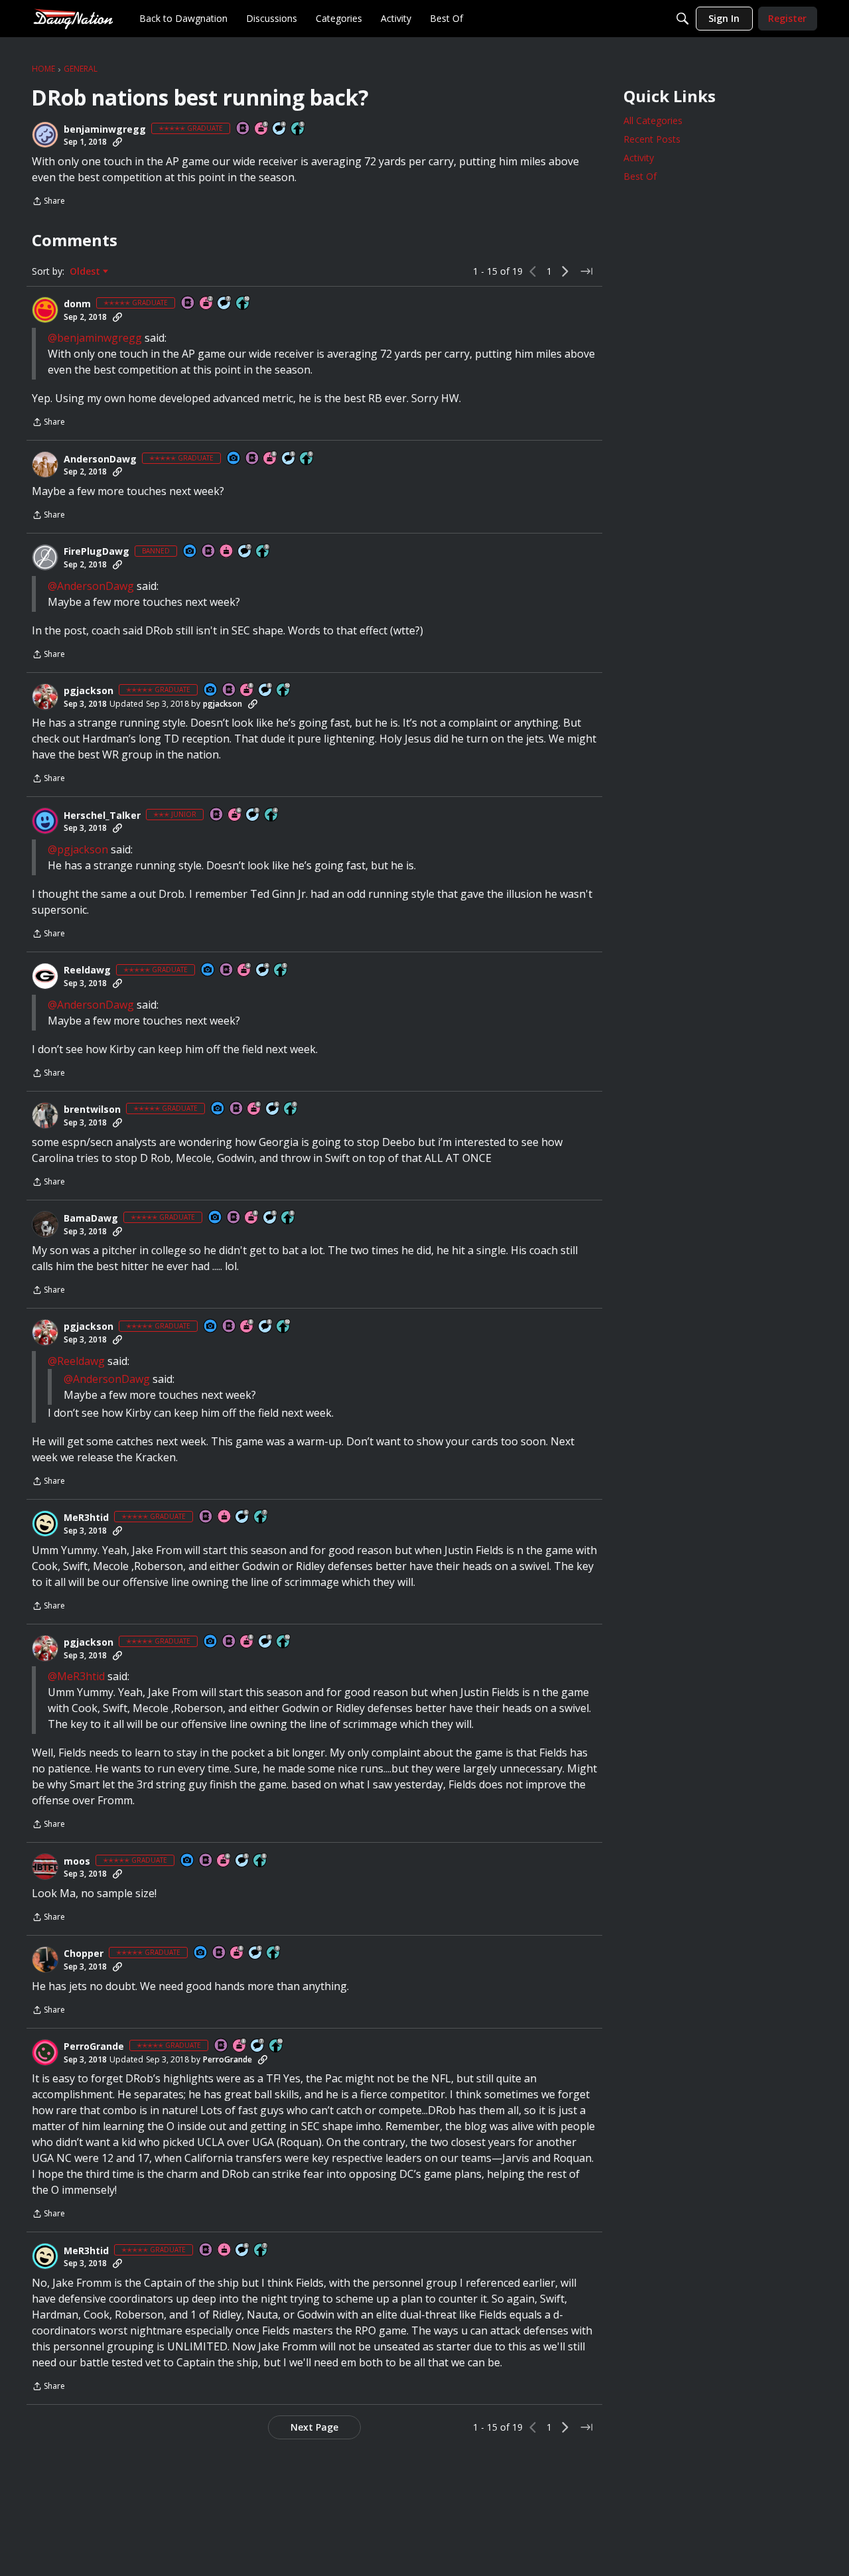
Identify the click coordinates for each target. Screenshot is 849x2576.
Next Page (314, 2427)
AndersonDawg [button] (100, 459)
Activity (639, 158)
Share (48, 202)
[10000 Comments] (266, 690)
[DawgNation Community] (73, 18)
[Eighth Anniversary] (271, 459)
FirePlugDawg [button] (97, 551)
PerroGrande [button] (94, 2046)
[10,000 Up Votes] (243, 304)
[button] (45, 135)
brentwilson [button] (92, 1109)
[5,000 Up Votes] (307, 459)
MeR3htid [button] (86, 1518)
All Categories (653, 120)
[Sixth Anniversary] (235, 815)
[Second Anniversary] (207, 304)
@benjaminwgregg (95, 338)
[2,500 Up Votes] (289, 1218)
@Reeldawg (76, 1361)
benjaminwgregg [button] (105, 129)
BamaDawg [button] (91, 1218)
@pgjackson (78, 849)
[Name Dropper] (243, 129)
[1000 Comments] (289, 459)
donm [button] (77, 304)
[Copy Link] (117, 142)
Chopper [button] (84, 1954)
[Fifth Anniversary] (262, 129)
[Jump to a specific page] (586, 271)
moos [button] (77, 1861)
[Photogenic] (234, 459)
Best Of (640, 176)
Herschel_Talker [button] (102, 816)
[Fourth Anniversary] (245, 970)
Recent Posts (652, 139)
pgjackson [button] (89, 691)
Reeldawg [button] (87, 970)
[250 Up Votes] (272, 815)
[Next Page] (565, 271)
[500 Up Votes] (298, 129)
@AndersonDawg (91, 586)
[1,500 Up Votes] (261, 1517)
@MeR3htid (76, 1676)
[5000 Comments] (225, 304)
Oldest (86, 271)
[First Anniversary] (227, 552)
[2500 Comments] (273, 1109)
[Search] (683, 19)
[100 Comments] (253, 815)
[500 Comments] (280, 129)
